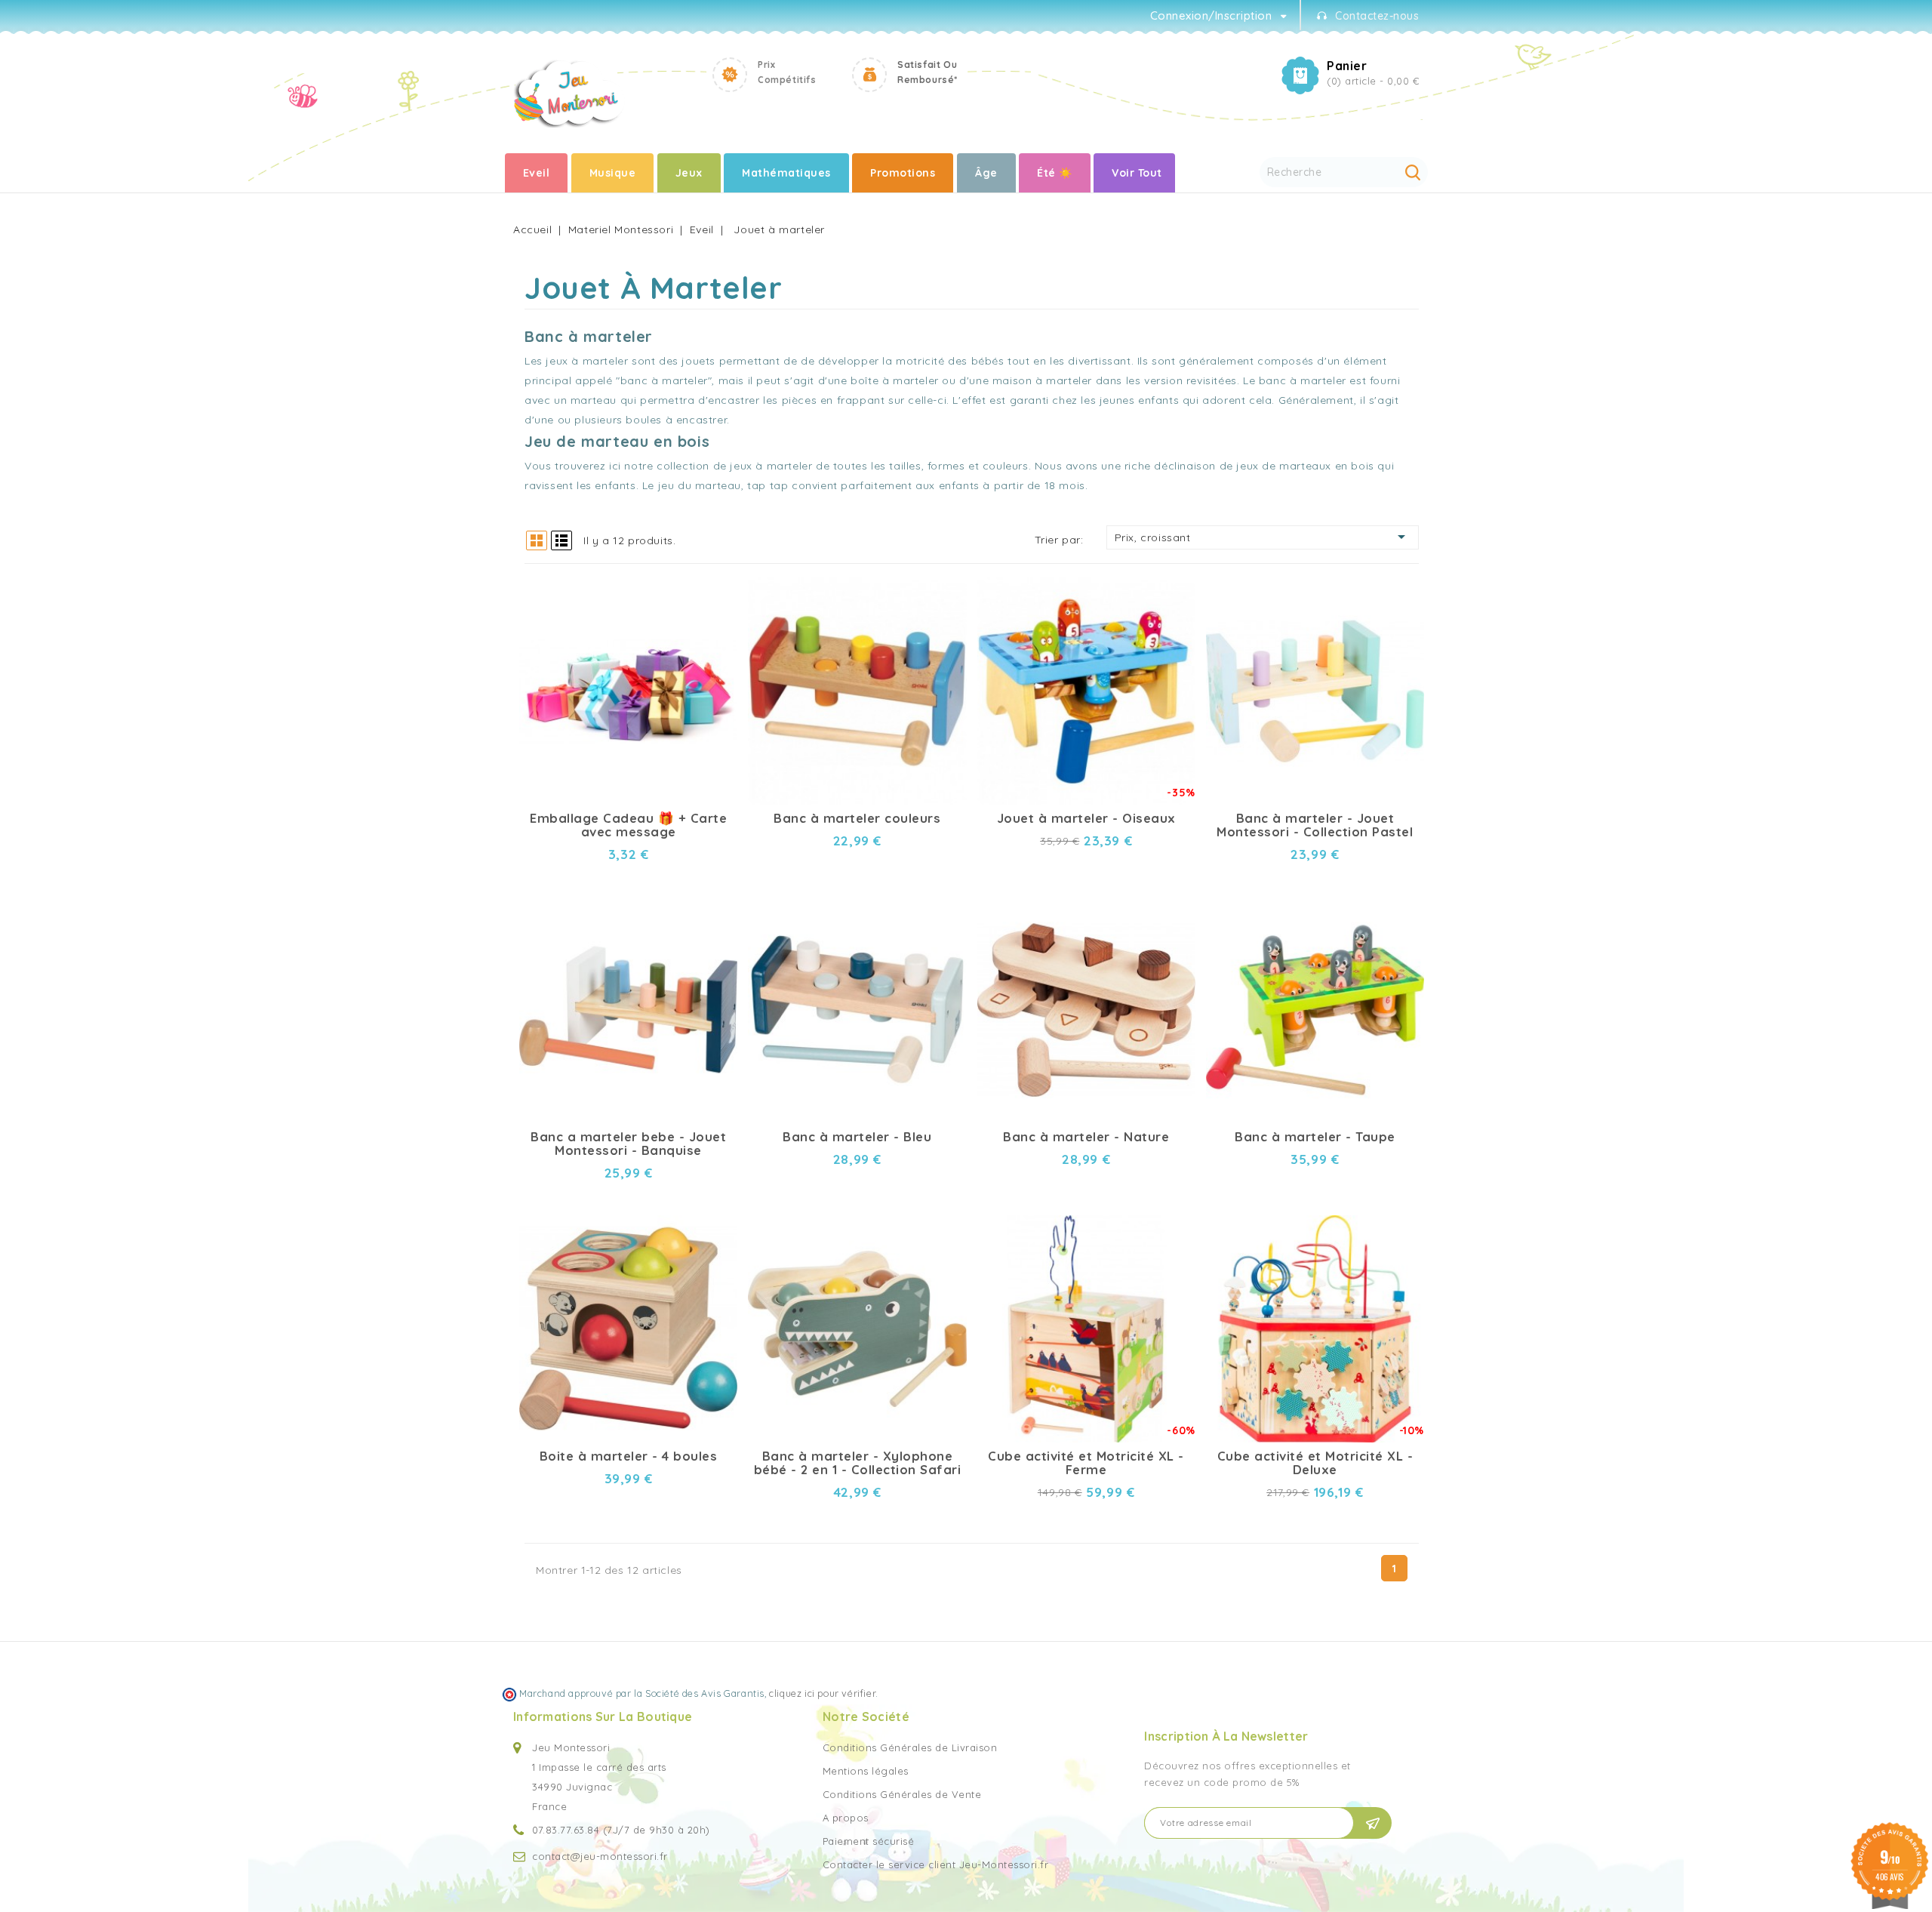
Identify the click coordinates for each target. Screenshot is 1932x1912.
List (561, 540)
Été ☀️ (1055, 173)
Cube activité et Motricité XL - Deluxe (1315, 1463)
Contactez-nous (1377, 16)
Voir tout (1137, 173)
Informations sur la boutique (603, 1716)
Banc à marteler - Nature (1086, 1137)
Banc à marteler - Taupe (1315, 1137)
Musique (613, 173)
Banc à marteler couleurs (857, 818)
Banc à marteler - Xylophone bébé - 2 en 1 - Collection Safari (858, 1463)
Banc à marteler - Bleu (857, 1137)
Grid (537, 540)
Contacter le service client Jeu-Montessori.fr (936, 1864)
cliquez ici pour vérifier (822, 1693)
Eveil (537, 173)
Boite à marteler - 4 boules (629, 1456)
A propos (846, 1818)
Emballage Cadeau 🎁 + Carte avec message (628, 825)
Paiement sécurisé (869, 1841)
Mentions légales (866, 1771)
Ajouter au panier (713, 610)
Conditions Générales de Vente (902, 1794)
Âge (986, 173)
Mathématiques (786, 173)
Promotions (903, 173)
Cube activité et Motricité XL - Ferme (1086, 1463)
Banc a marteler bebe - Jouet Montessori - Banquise (628, 1144)
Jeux (689, 173)
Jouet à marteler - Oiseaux (1086, 818)
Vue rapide (713, 584)
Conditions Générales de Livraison (910, 1747)
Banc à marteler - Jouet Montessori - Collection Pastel (1315, 825)
